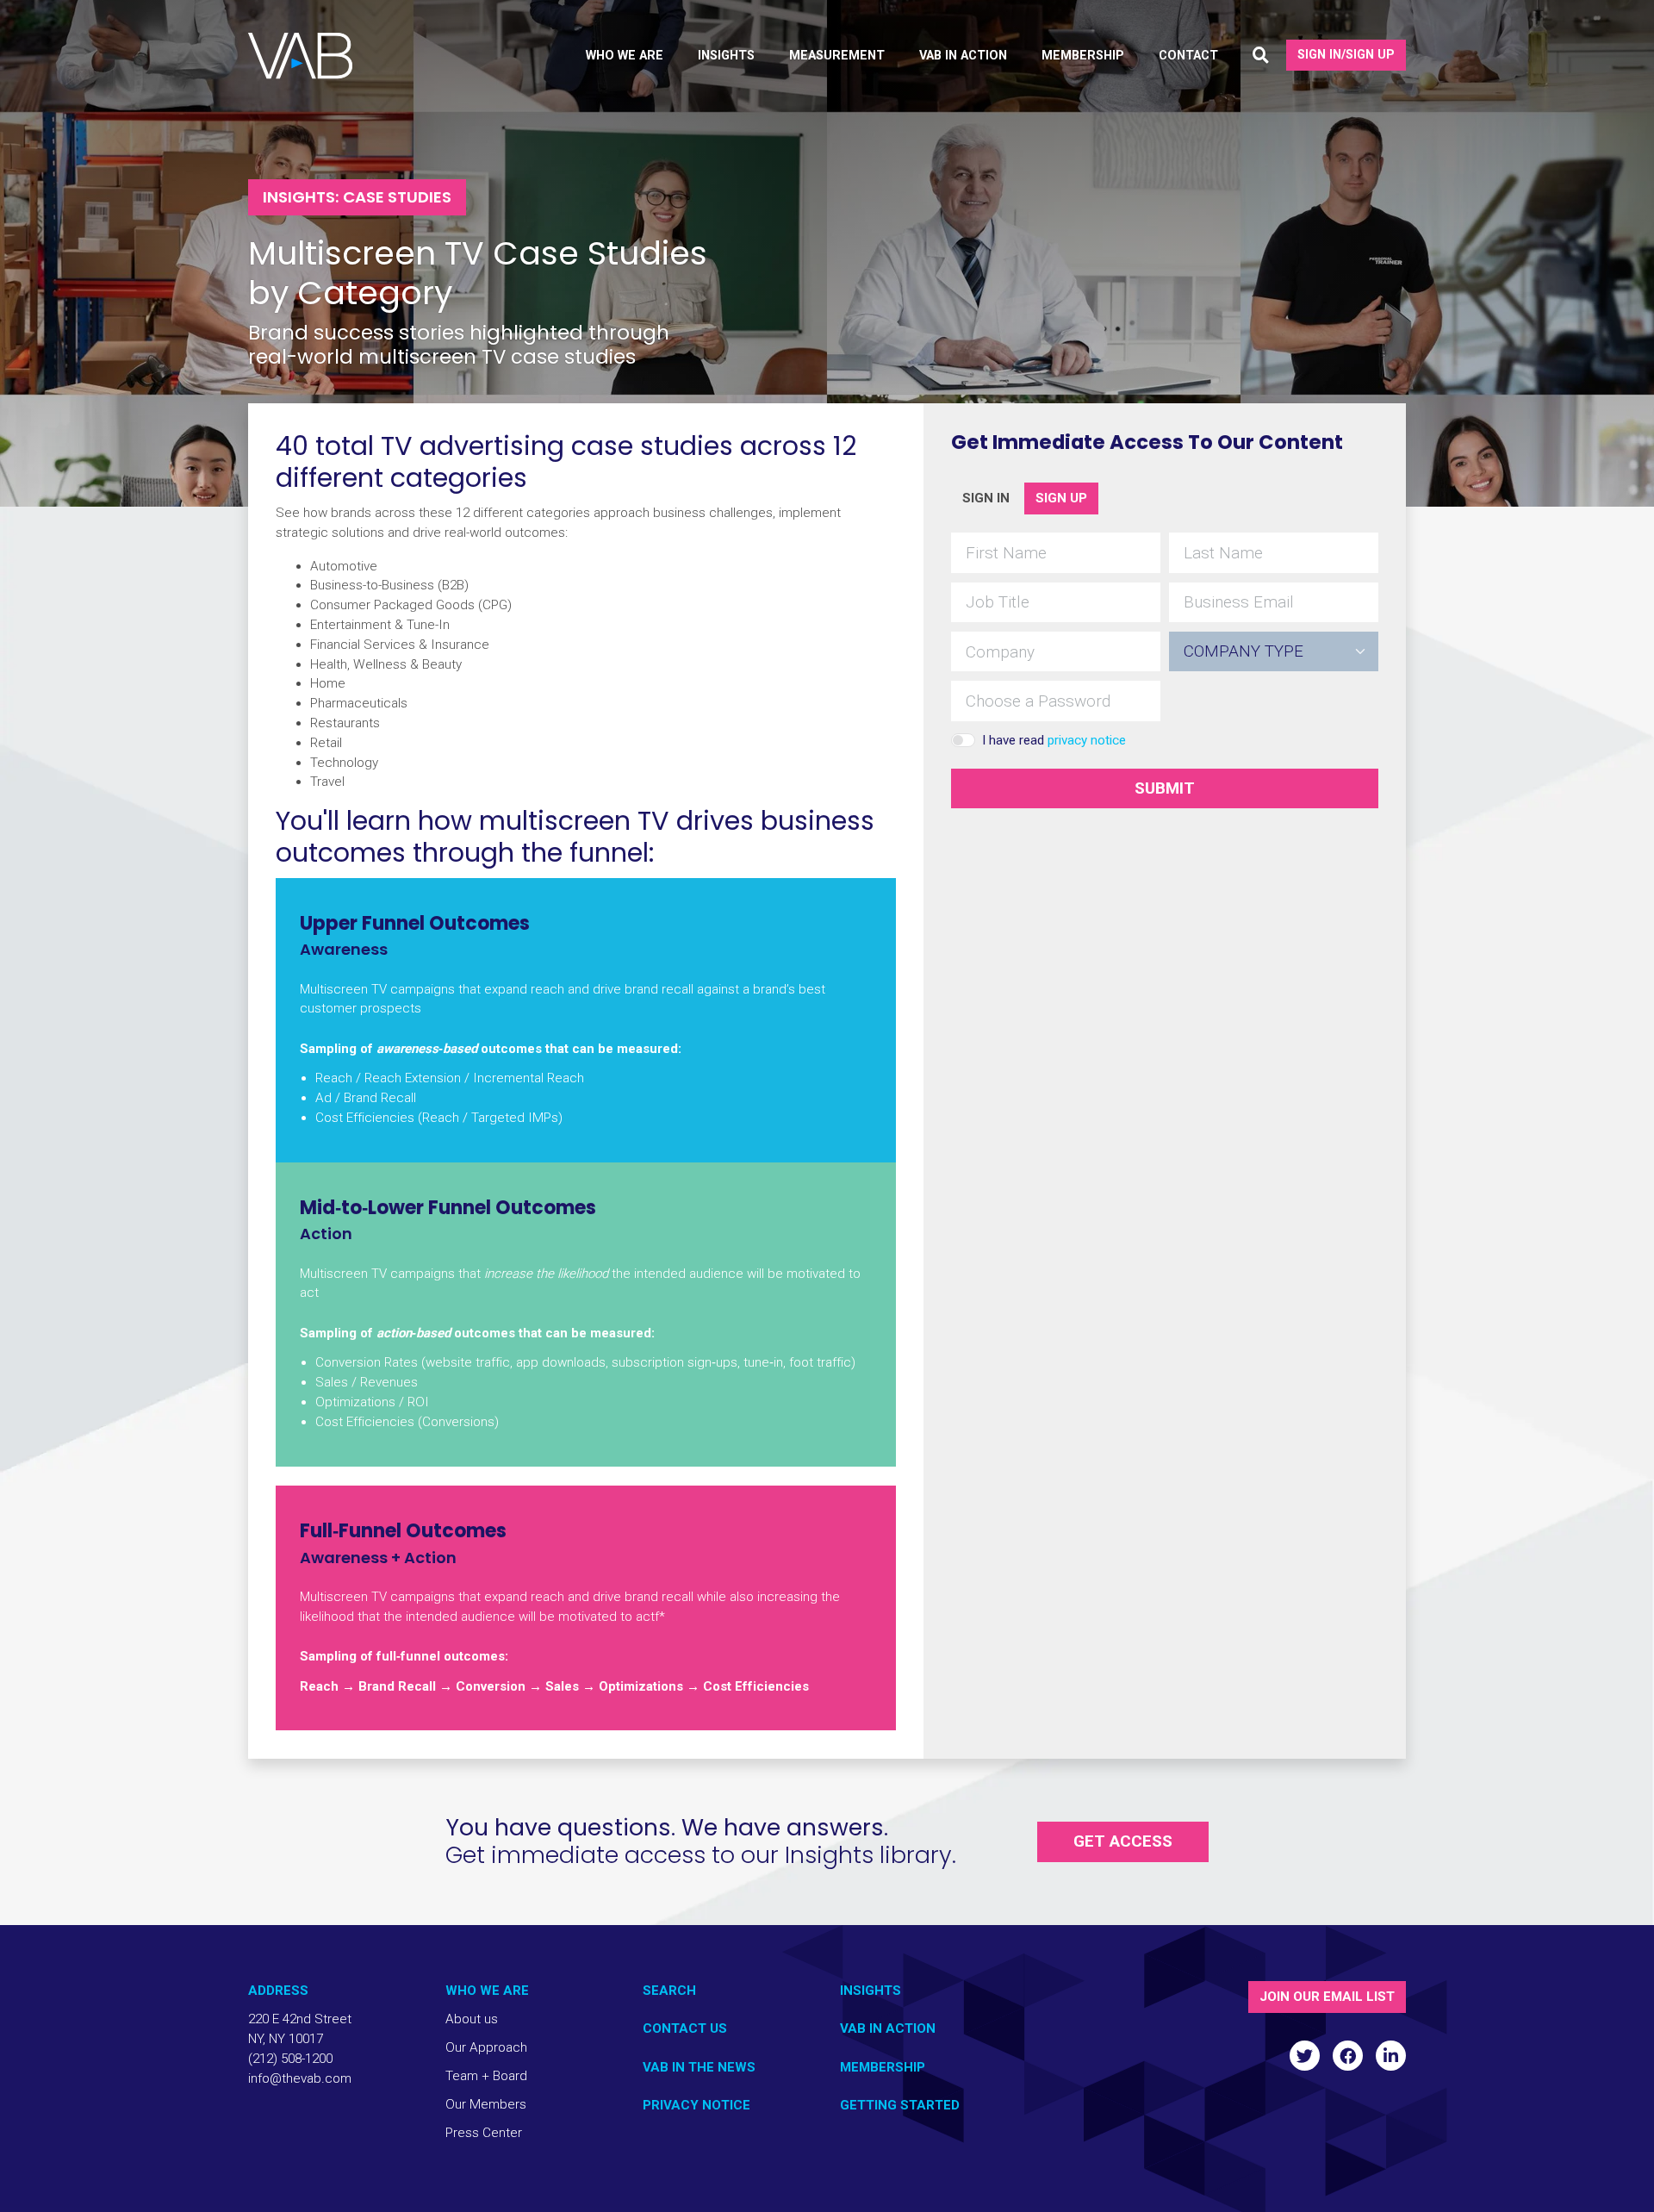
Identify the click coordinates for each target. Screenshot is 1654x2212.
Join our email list (1327, 1997)
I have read (1054, 740)
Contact (1188, 56)
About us (472, 2019)
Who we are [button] (625, 56)
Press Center (484, 2133)
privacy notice (1087, 740)
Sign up (1061, 498)
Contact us (685, 2028)
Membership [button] (1083, 56)
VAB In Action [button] (963, 56)
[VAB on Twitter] (1305, 2056)
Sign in (986, 498)
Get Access (1123, 1841)
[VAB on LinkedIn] (1391, 2056)
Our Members (486, 2104)
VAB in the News (699, 2067)
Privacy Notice (696, 2105)
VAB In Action (888, 2028)
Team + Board (486, 2076)
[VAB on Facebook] (1348, 2056)
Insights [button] (726, 56)
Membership (883, 2067)
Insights (871, 1991)
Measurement (837, 56)
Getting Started (900, 2105)
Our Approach (486, 2047)
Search (669, 1991)
